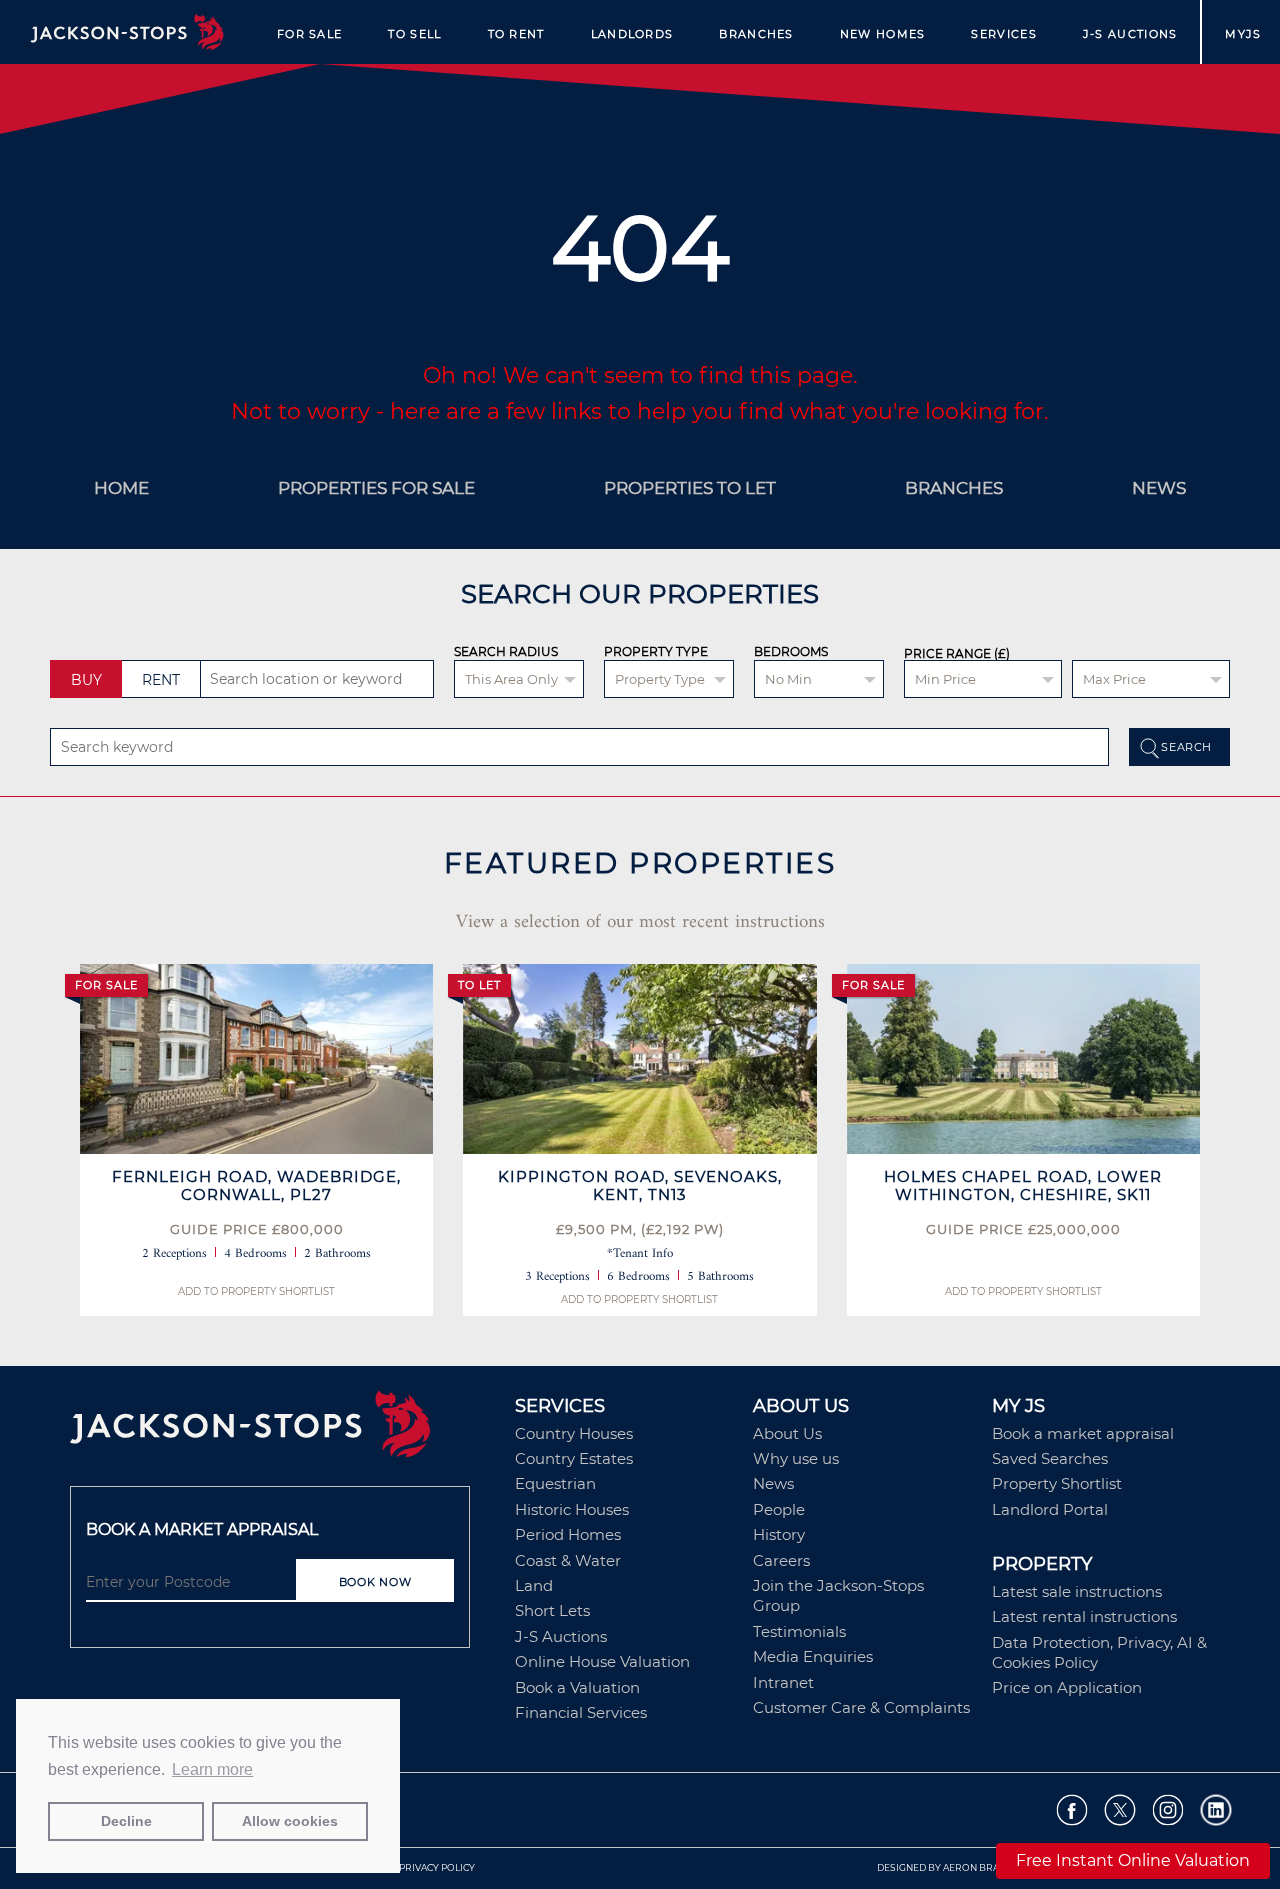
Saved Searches (1050, 1458)
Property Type (656, 651)
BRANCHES (954, 488)
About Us (787, 1433)
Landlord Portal (1050, 1509)
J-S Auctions (1130, 34)
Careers (781, 1560)
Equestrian (555, 1483)
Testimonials (799, 1631)
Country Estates (574, 1458)
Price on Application (1067, 1687)
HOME (121, 488)
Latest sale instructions (1077, 1591)
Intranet (783, 1682)
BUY (86, 680)
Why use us (796, 1458)
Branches (756, 34)
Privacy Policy (437, 1867)
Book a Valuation (577, 1687)
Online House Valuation (602, 1661)
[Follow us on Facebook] (1072, 1810)
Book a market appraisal (1083, 1433)
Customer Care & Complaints (861, 1707)
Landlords (632, 34)
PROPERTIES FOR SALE (376, 488)
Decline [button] (126, 1821)
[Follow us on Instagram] (1168, 1810)
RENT (161, 680)
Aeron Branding (986, 1867)
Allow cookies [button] (290, 1821)
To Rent (516, 34)
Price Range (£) (957, 654)
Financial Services (581, 1712)
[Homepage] (282, 1431)
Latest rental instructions (1084, 1616)
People (779, 1509)
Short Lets (552, 1610)
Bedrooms (791, 651)
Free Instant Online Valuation (1133, 1860)
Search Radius (506, 651)
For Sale (309, 34)
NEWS (1159, 488)
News (773, 1483)
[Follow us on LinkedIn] (1216, 1810)
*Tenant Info (640, 1253)
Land (534, 1585)
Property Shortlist (1057, 1483)
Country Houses (574, 1433)
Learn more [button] (212, 1769)
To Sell (414, 34)
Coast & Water (568, 1560)
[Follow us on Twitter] (1120, 1810)
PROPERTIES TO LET (690, 488)
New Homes (883, 34)
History (779, 1534)
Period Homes (568, 1534)
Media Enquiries (813, 1656)
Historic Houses (572, 1509)
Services (1003, 34)
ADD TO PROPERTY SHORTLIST (256, 1291)
